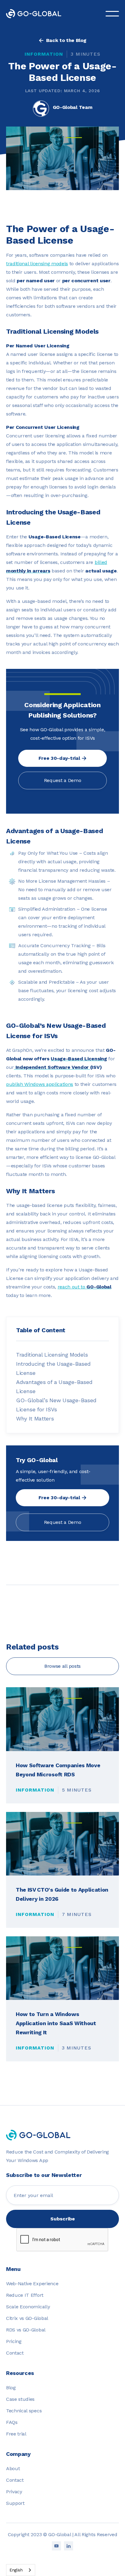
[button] (112, 14)
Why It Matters (35, 1418)
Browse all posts (62, 1666)
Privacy (14, 2492)
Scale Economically (28, 2307)
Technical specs (24, 2411)
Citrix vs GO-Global (27, 2318)
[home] (38, 14)
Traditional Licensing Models (52, 1355)
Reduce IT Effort (25, 2295)
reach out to (84, 1287)
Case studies (20, 2399)
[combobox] (21, 2570)
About (13, 2468)
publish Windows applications (40, 1084)
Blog (11, 2388)
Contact (15, 2353)
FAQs (12, 2422)
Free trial (16, 2434)
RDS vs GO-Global (26, 2330)
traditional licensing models (37, 264)
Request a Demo (63, 780)
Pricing (14, 2341)
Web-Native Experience (32, 2284)
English (16, 2570)
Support (15, 2503)
